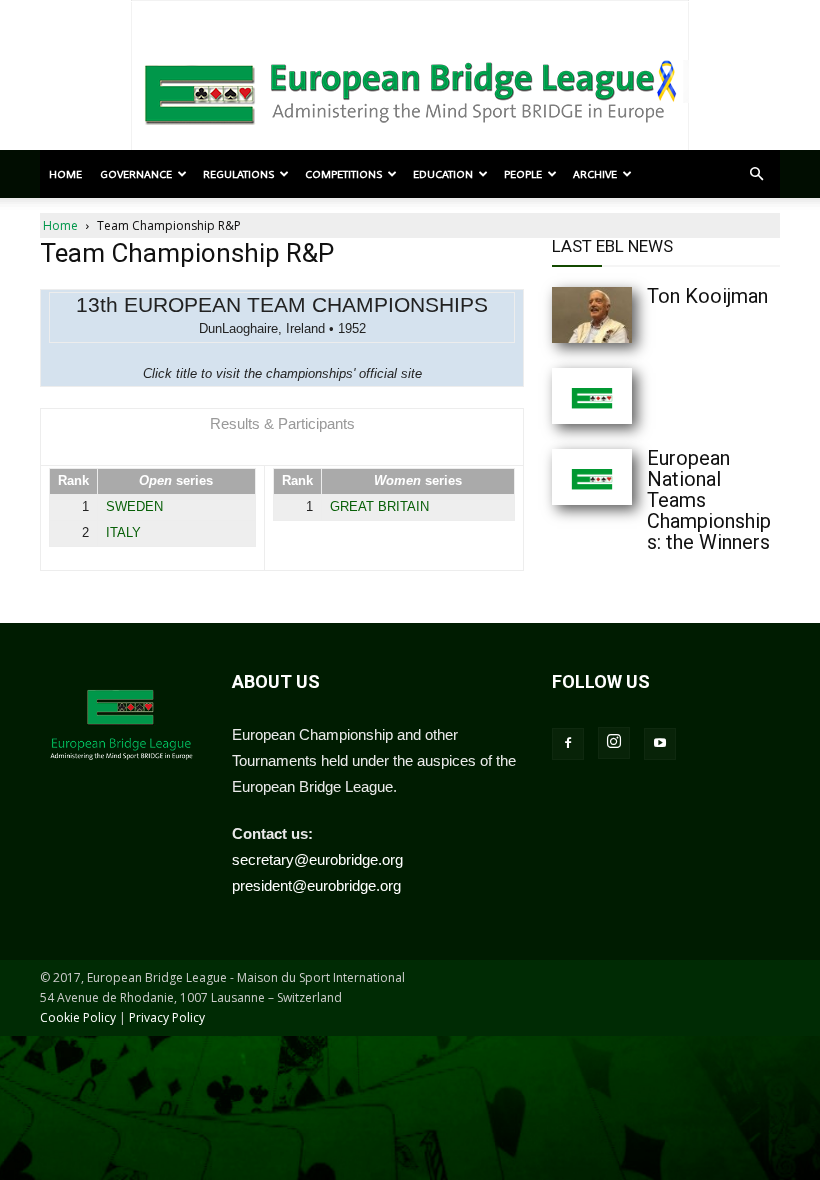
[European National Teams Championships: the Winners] (592, 477)
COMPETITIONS (343, 174)
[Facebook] (568, 744)
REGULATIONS (238, 174)
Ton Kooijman (707, 296)
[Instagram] (614, 743)
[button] (756, 174)
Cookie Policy (78, 1017)
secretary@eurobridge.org (317, 859)
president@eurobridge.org (316, 885)
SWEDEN (134, 506)
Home (65, 174)
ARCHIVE (595, 174)
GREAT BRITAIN (379, 506)
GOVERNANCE (136, 174)
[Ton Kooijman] (592, 315)
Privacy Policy (167, 1017)
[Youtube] (660, 744)
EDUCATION (443, 174)
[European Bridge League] (410, 90)
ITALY (123, 532)
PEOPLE (523, 174)
